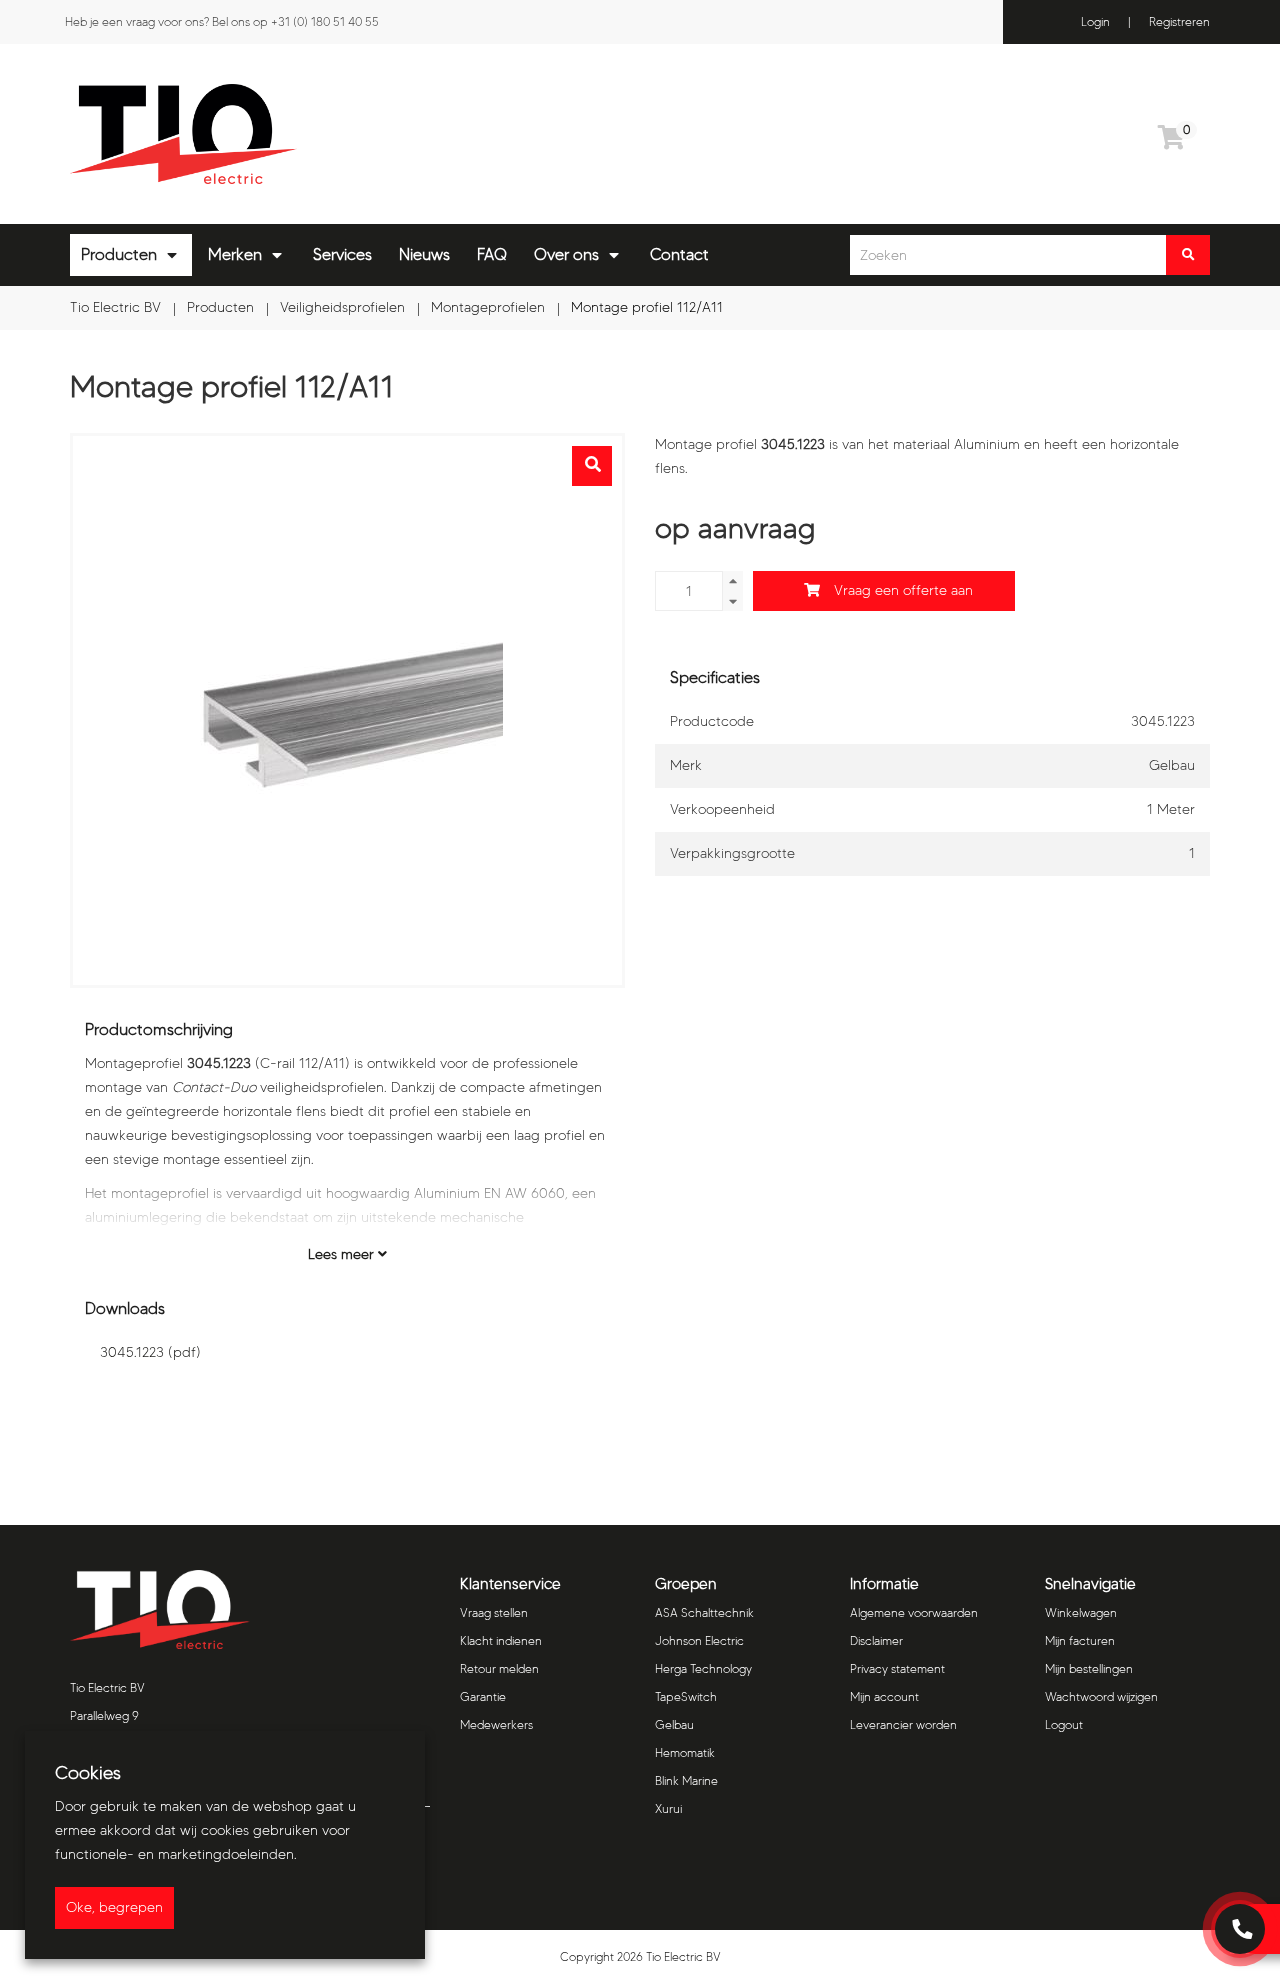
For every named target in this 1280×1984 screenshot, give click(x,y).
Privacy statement (897, 1668)
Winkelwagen (1081, 1612)
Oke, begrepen (114, 1907)
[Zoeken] (1188, 255)
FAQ (492, 254)
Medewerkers (496, 1724)
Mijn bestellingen (1089, 1668)
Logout (1064, 1724)
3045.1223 (150, 1352)
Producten (119, 254)
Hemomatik (685, 1752)
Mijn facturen (1080, 1640)
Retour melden (499, 1668)
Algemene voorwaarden (914, 1612)
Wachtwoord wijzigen (1101, 1696)
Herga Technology (703, 1668)
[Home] (347, 134)
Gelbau (674, 1724)
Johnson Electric (699, 1640)
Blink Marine (686, 1780)
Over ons (566, 254)
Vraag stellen (494, 1612)
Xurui (668, 1808)
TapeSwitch (686, 1696)
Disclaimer (876, 1640)
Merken (235, 254)
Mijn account (884, 1696)
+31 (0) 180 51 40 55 (325, 21)
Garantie (483, 1696)
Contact (679, 254)
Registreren (1179, 21)
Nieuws (424, 254)
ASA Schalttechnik (704, 1612)
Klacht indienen (501, 1640)
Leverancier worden (903, 1724)
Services (342, 254)
